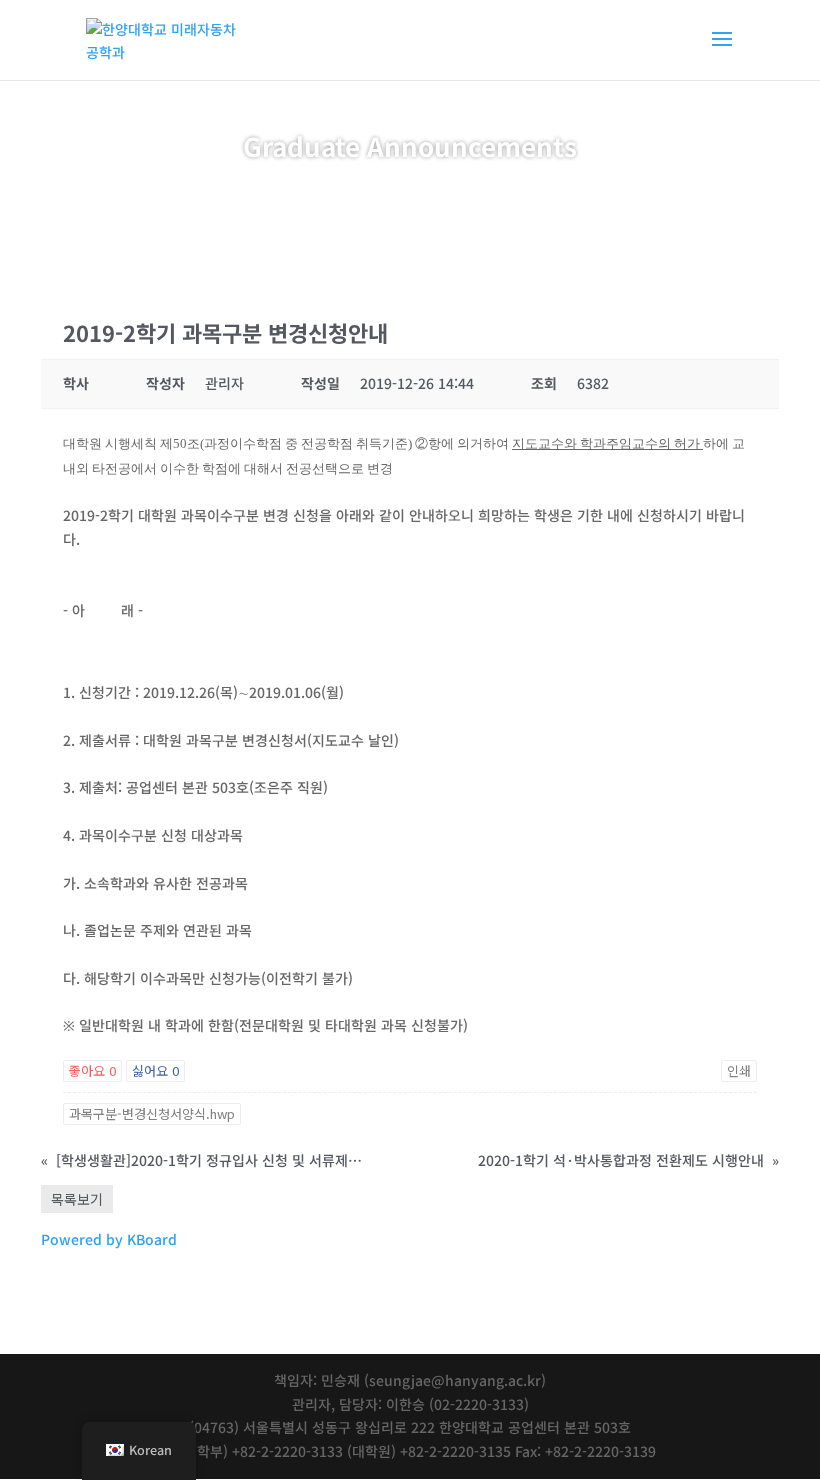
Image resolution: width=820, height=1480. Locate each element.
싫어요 (155, 1070)
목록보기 (77, 1199)
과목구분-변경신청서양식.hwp (152, 1113)
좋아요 (92, 1070)
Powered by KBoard (109, 1239)
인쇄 (739, 1070)
